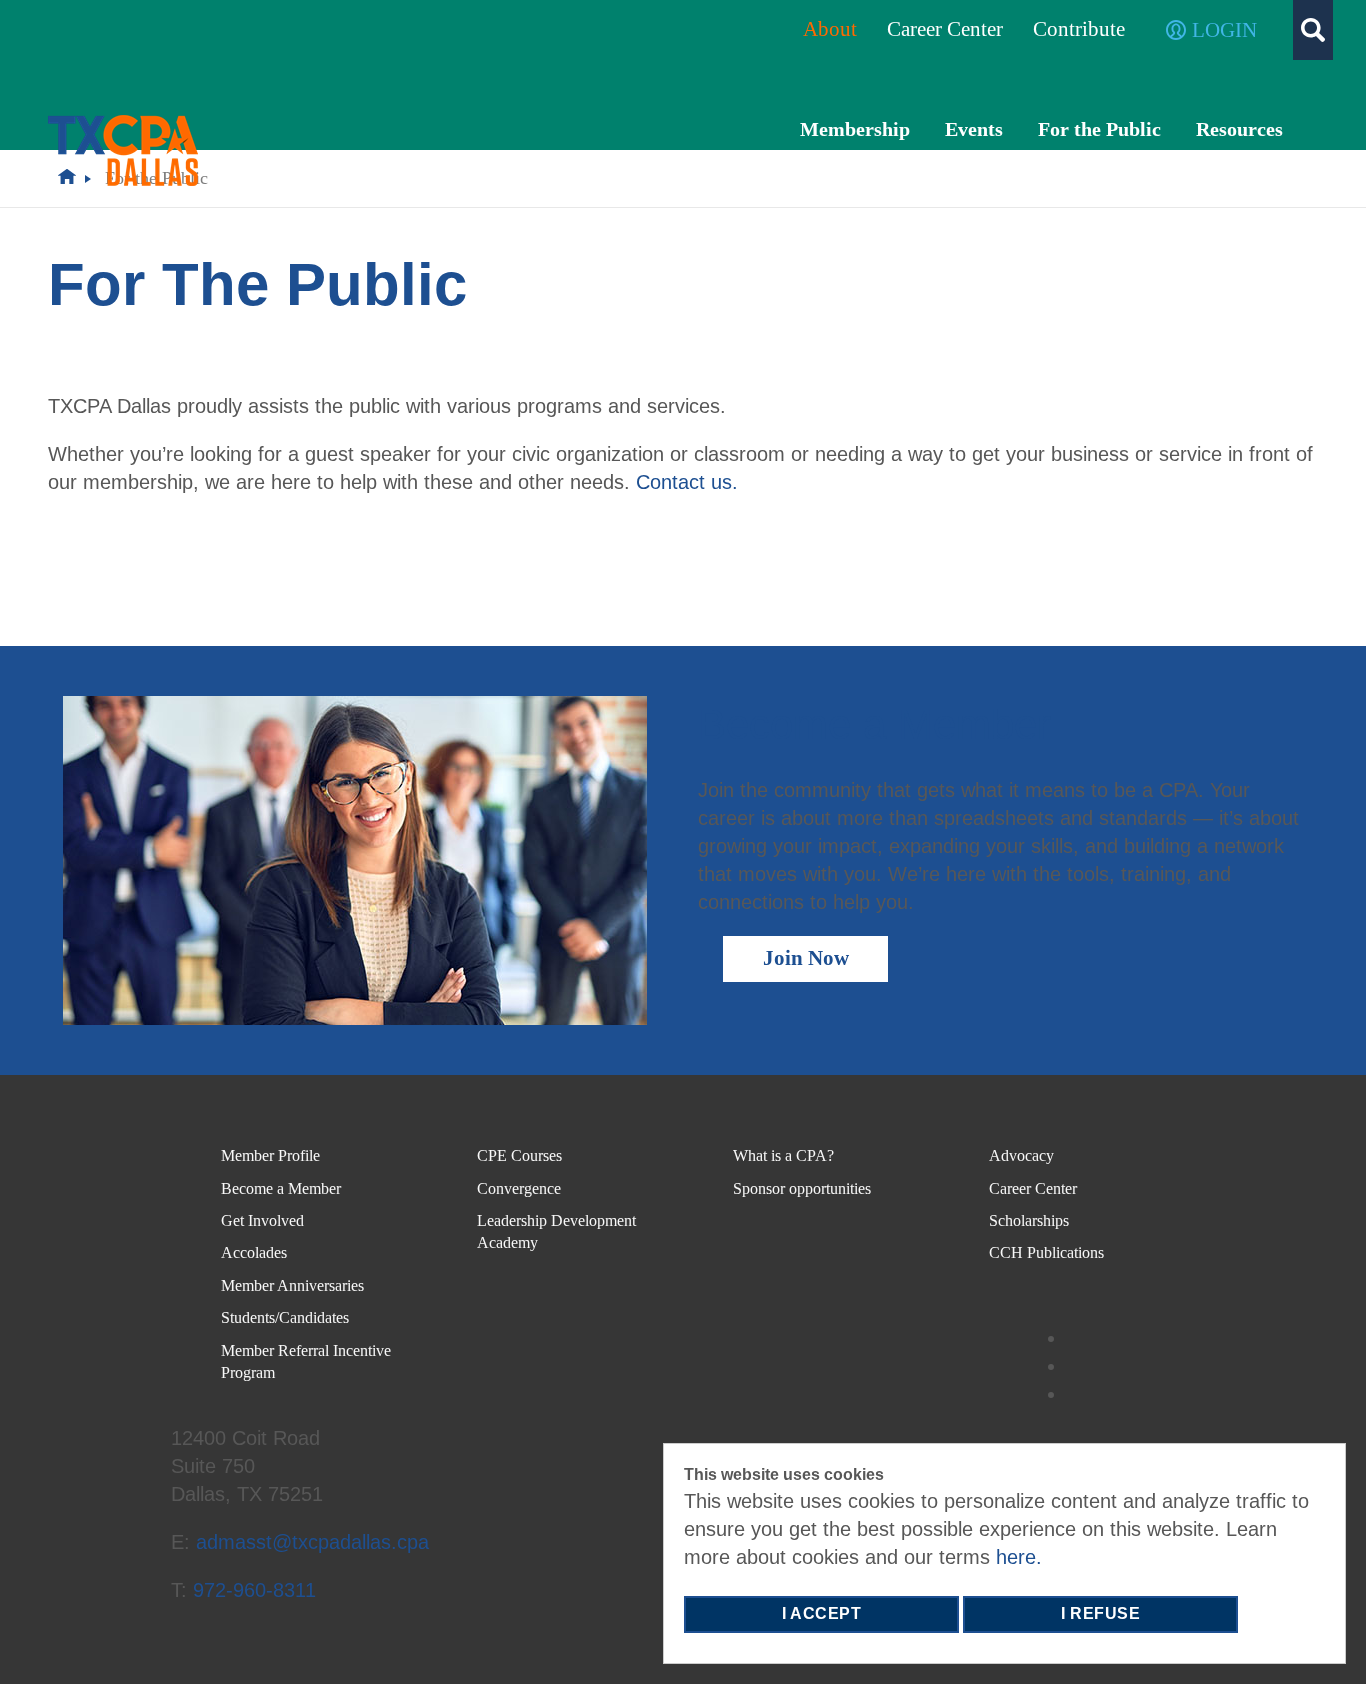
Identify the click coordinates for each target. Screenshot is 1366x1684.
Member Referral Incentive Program (306, 1361)
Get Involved (262, 1220)
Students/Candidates (285, 1317)
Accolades (254, 1252)
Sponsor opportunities (802, 1188)
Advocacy (1021, 1155)
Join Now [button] (806, 958)
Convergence (519, 1188)
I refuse (1100, 1613)
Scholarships (1029, 1220)
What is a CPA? (783, 1155)
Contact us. (687, 482)
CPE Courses (519, 1155)
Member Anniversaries (292, 1285)
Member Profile (270, 1155)
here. (1019, 1557)
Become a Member (281, 1188)
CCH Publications (1046, 1252)
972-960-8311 (254, 1590)
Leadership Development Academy (556, 1231)
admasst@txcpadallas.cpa (312, 1542)
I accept (821, 1613)
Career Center (1033, 1188)
